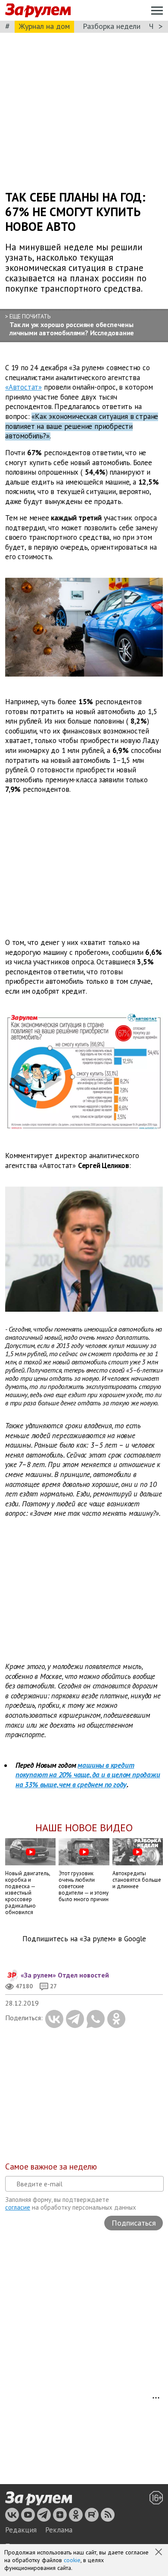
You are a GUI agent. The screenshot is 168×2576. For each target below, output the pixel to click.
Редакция (21, 2530)
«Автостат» (23, 387)
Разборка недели (112, 26)
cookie (72, 2560)
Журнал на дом (44, 26)
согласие (18, 2207)
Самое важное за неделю (51, 2167)
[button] (159, 2553)
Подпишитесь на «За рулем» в (84, 1939)
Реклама (59, 2530)
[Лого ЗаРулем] (38, 11)
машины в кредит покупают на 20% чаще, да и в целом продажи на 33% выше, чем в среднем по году (88, 1775)
